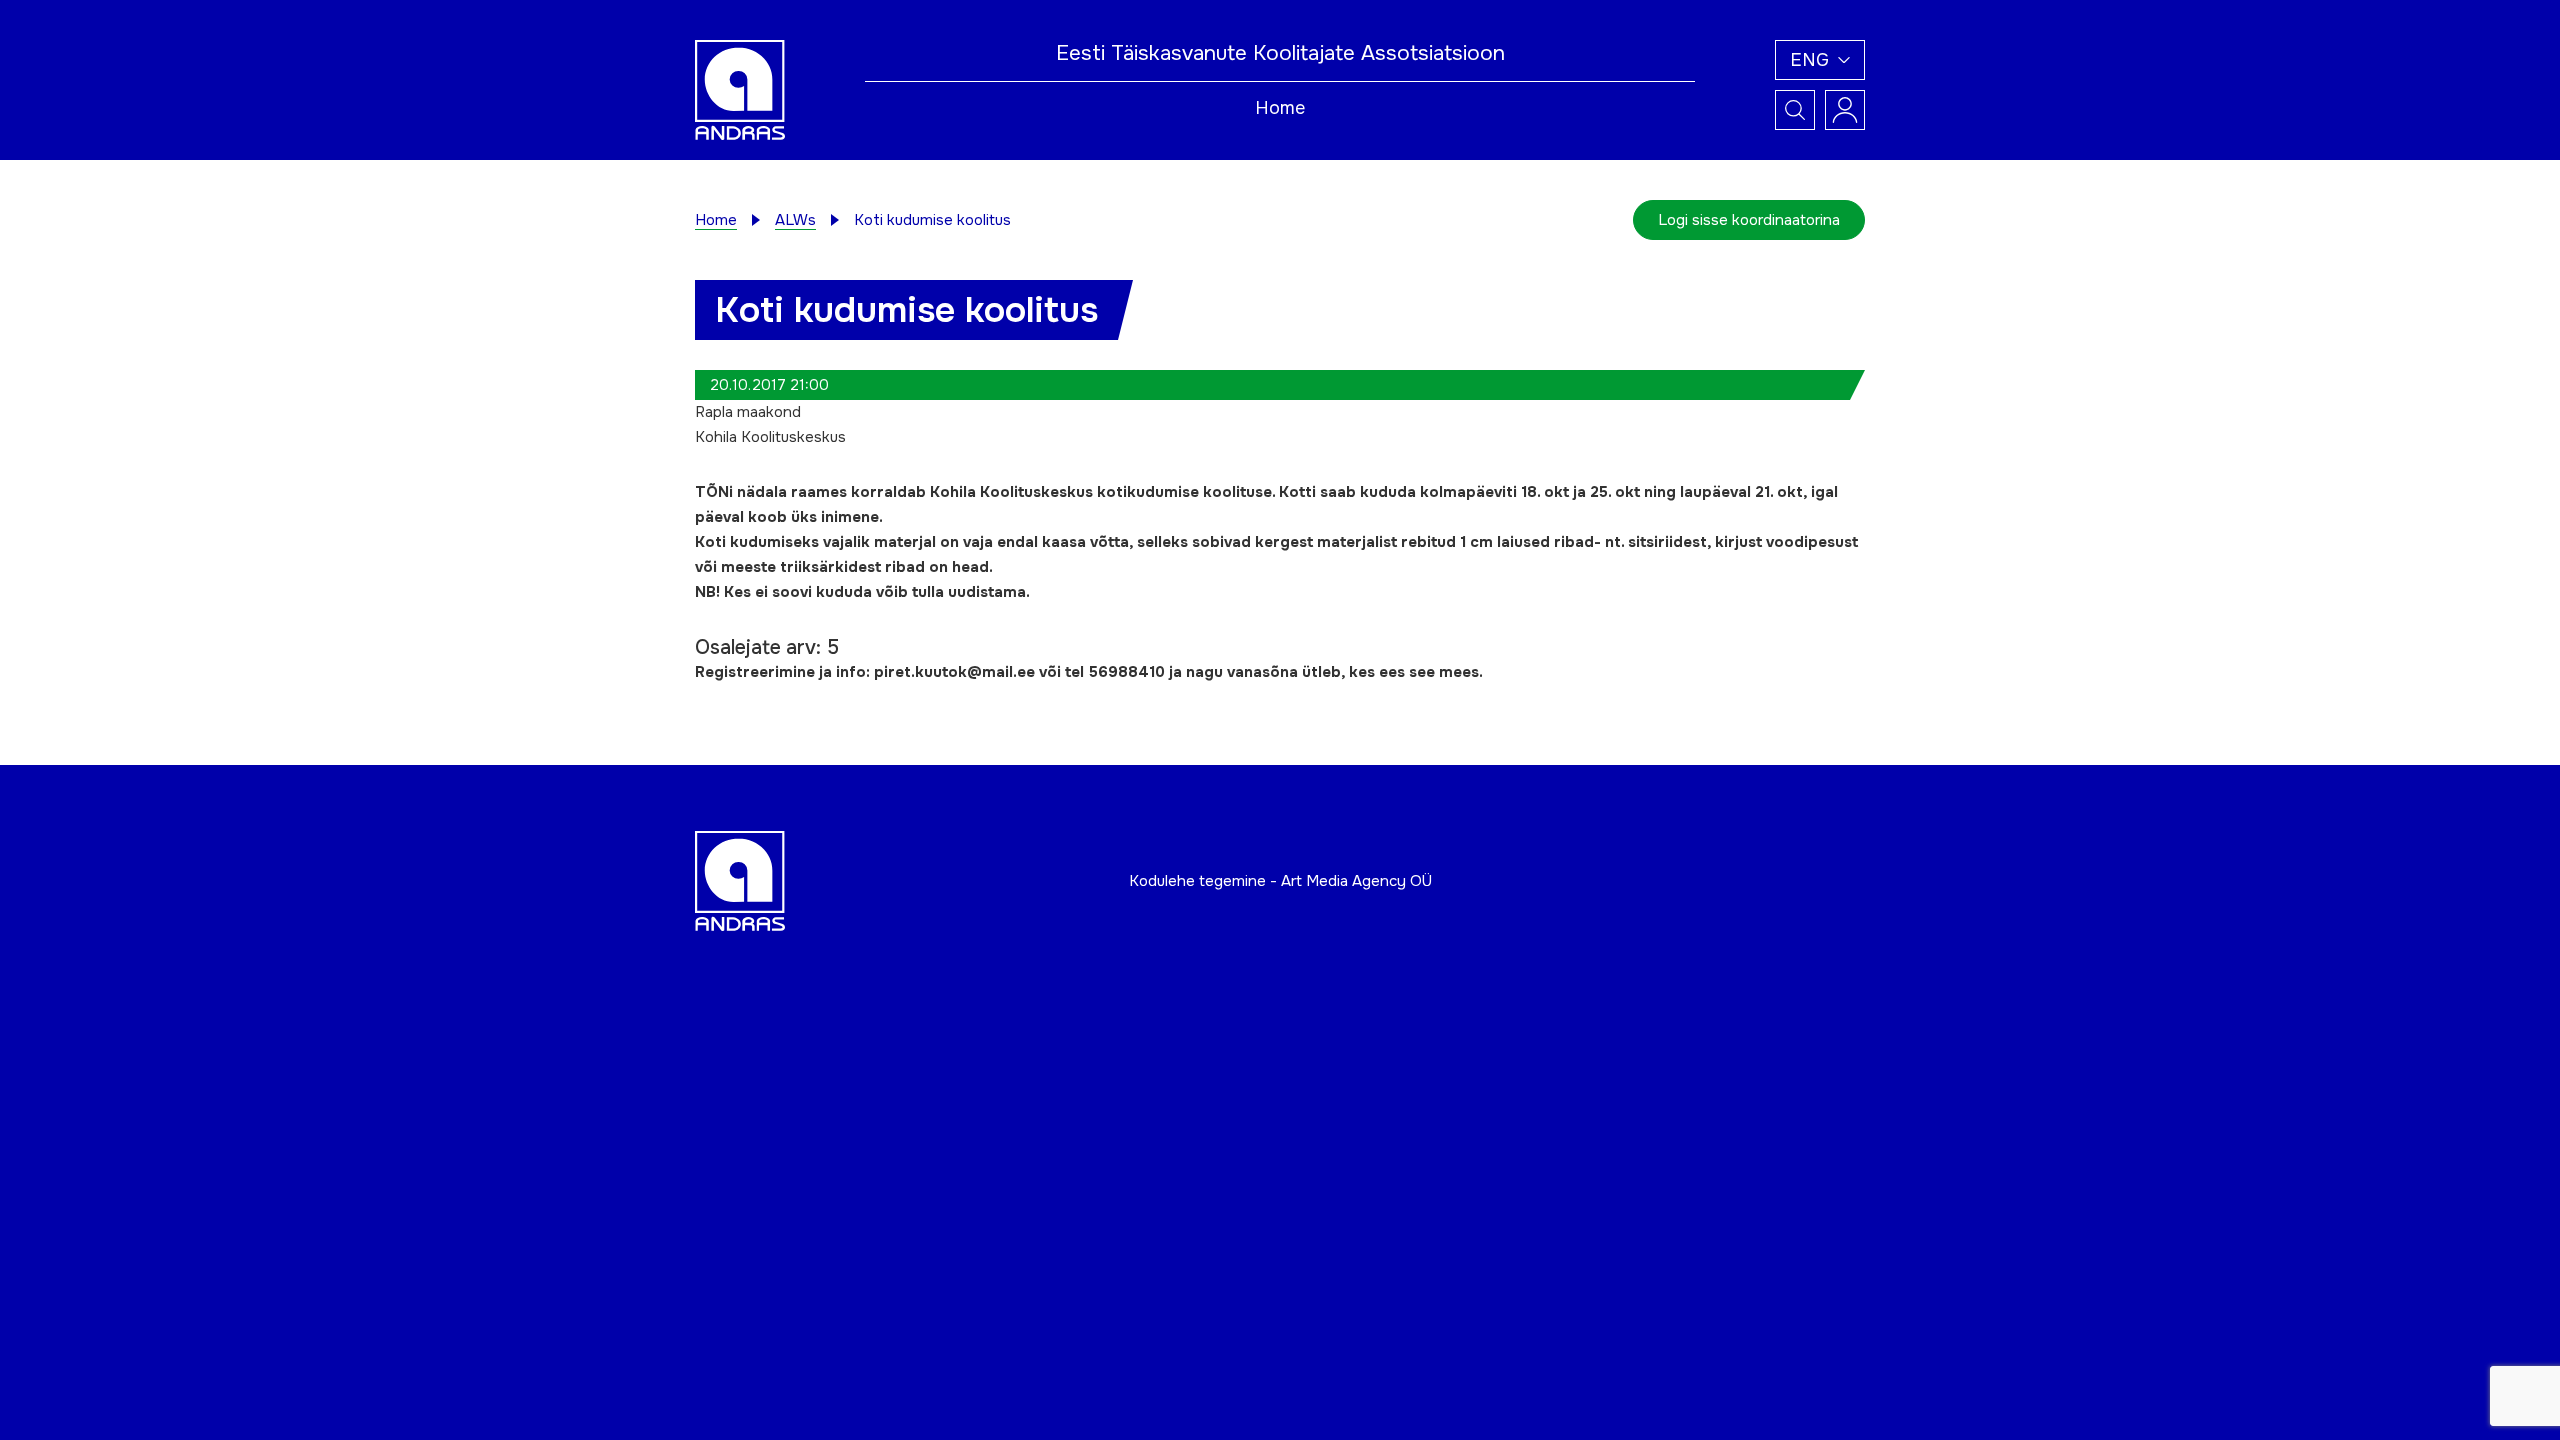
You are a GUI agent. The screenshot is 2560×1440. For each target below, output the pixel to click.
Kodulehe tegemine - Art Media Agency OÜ (1280, 881)
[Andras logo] (740, 89)
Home (1280, 108)
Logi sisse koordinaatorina (1749, 220)
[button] (1820, 60)
